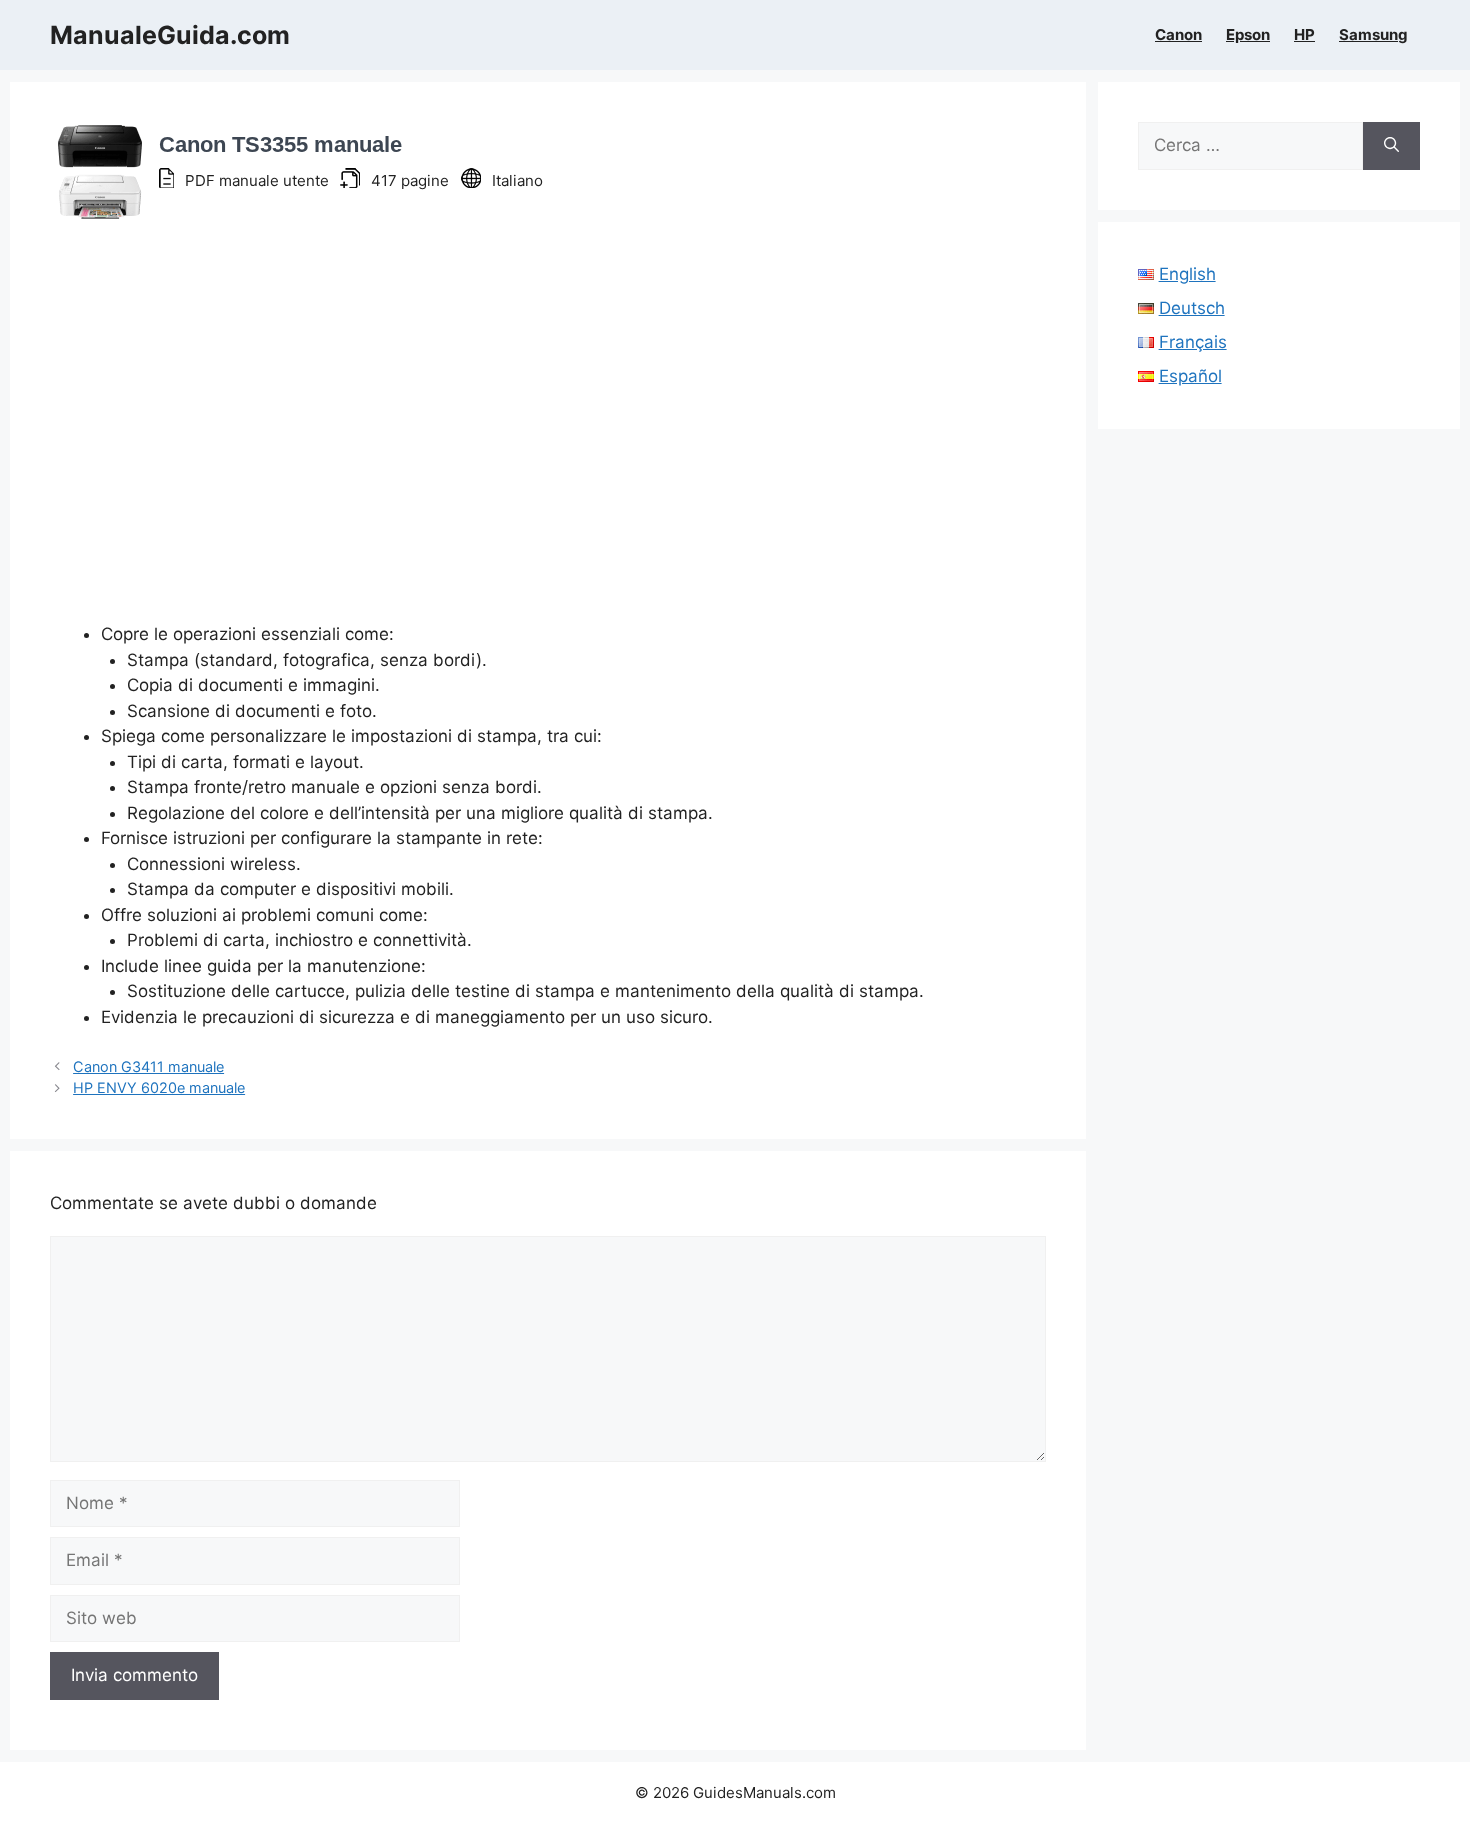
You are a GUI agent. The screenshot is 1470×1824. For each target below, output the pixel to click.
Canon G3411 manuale (148, 1066)
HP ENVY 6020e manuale (159, 1087)
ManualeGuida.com (170, 35)
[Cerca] (1391, 146)
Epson (1248, 35)
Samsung (1373, 35)
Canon (1178, 35)
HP (1304, 35)
